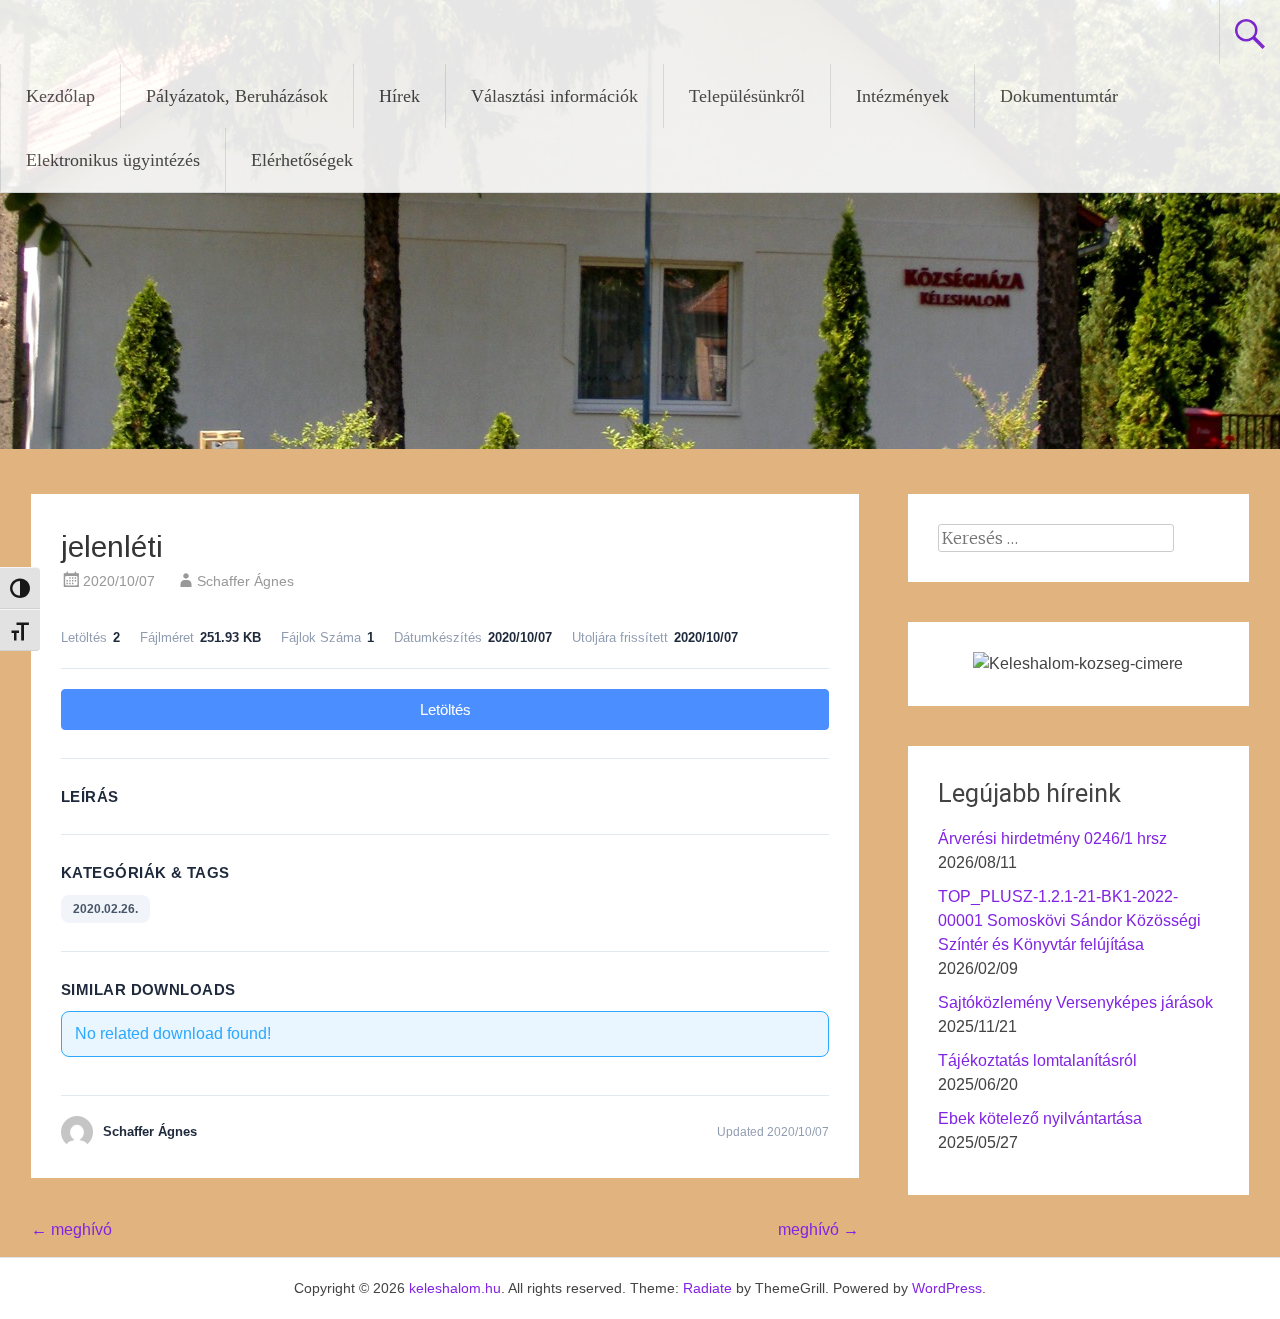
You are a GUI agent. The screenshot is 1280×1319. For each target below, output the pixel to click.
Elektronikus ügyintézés (113, 160)
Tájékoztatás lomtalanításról (1037, 1060)
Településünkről (747, 96)
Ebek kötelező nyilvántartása (1040, 1118)
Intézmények (902, 96)
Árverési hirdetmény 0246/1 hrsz (1052, 838)
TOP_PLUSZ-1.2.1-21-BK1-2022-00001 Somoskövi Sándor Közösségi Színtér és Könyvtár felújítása (1069, 920)
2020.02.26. (105, 909)
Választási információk (554, 96)
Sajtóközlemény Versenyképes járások (1075, 1002)
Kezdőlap (60, 96)
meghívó (71, 1229)
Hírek (399, 96)
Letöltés (445, 709)
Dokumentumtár (1059, 96)
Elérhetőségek (302, 160)
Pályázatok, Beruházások (237, 96)
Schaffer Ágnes (245, 581)
